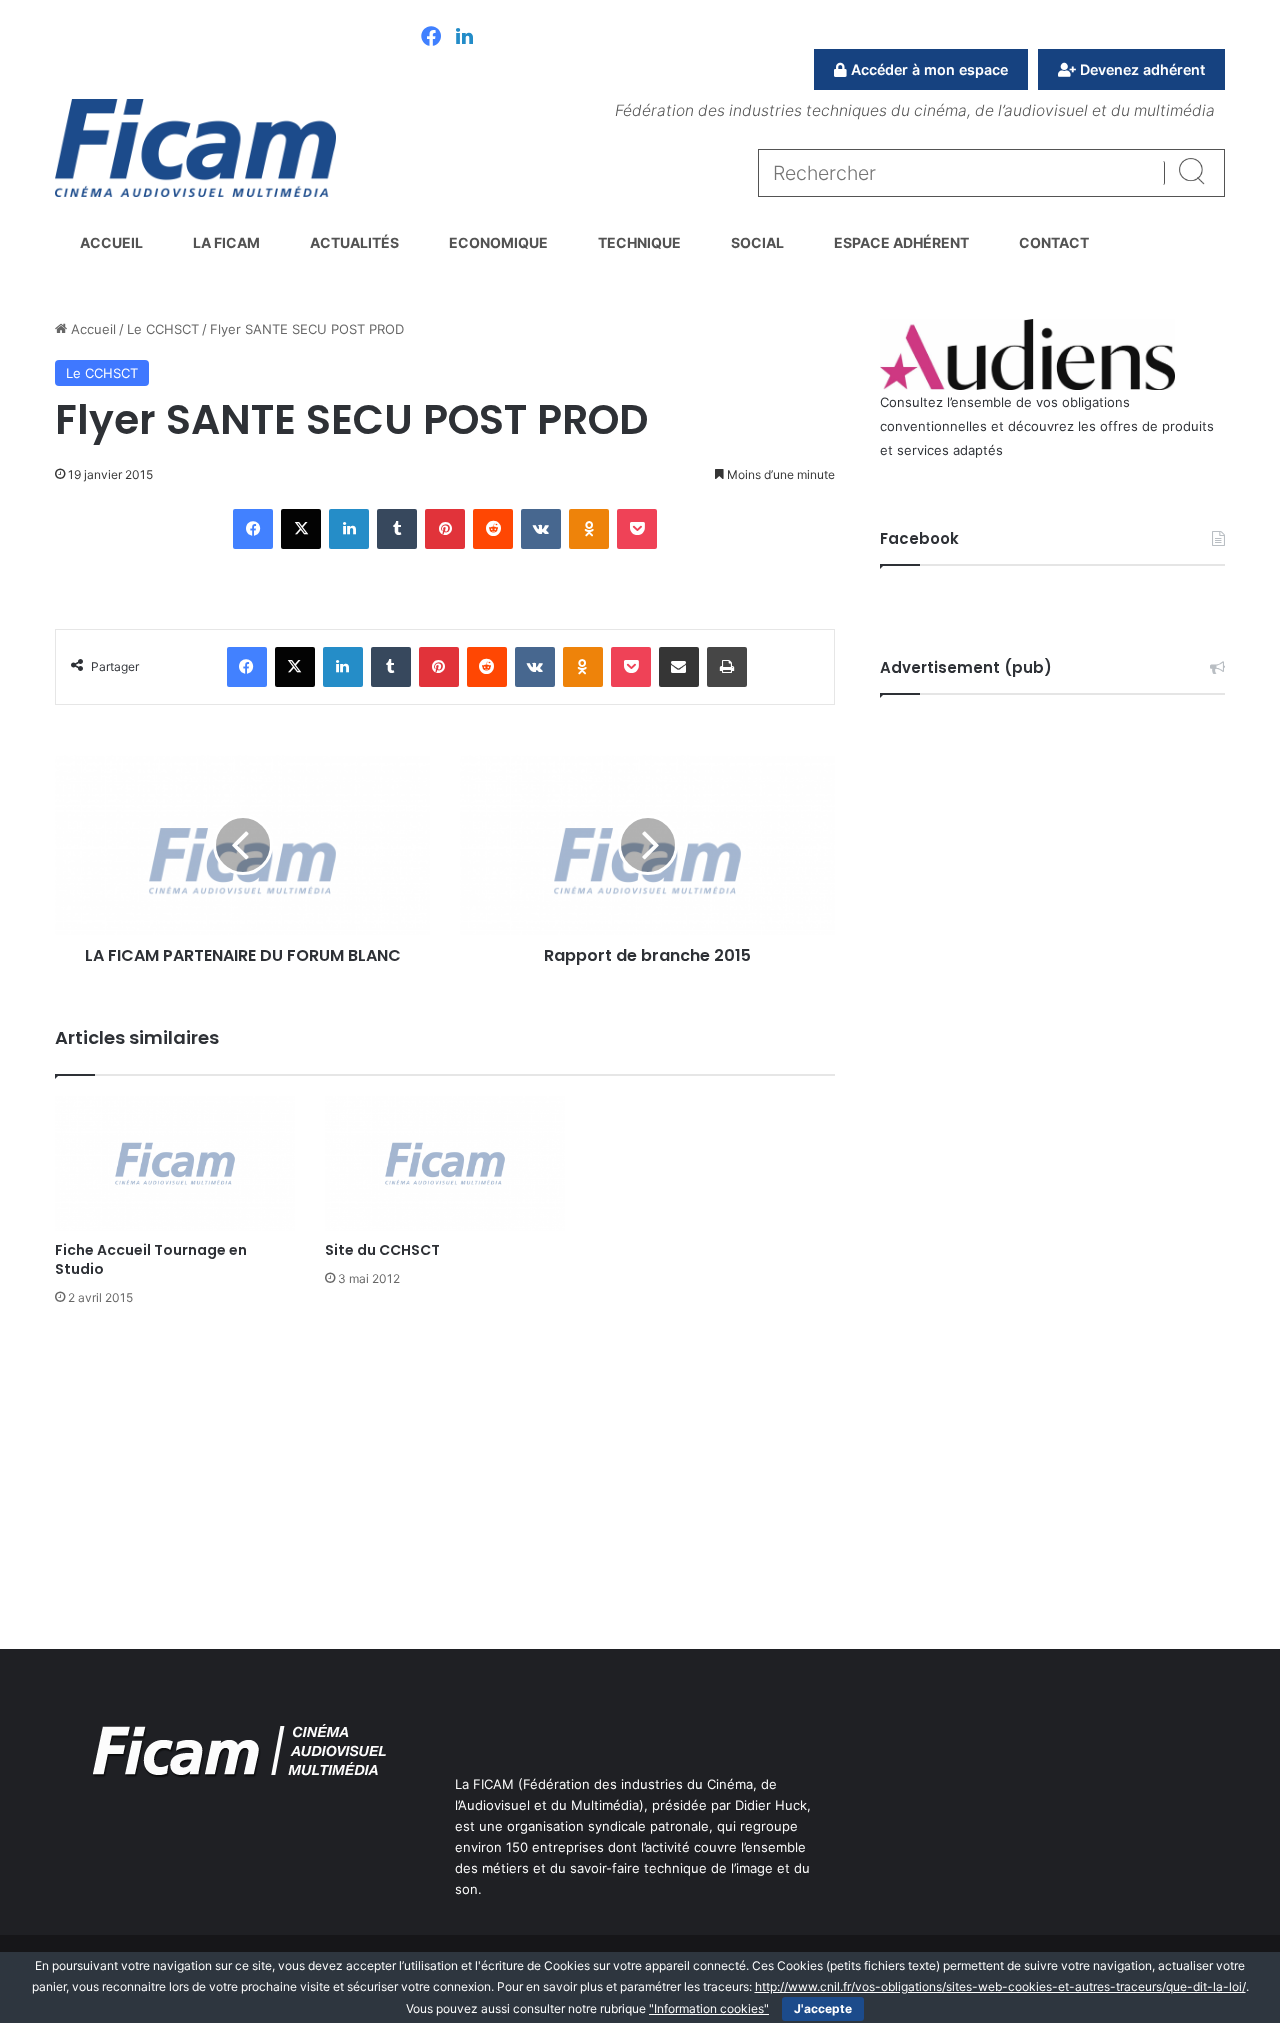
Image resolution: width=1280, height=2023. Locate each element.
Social (757, 242)
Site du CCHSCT (382, 1250)
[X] (301, 529)
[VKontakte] (541, 529)
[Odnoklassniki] (589, 529)
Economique (498, 242)
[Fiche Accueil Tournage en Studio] (175, 1163)
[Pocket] (637, 529)
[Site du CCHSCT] (445, 1163)
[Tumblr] (397, 529)
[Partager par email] (679, 667)
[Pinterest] (445, 529)
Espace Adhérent (901, 242)
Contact (1054, 242)
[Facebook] (431, 38)
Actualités (354, 242)
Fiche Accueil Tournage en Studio (151, 1259)
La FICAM (226, 242)
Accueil (111, 242)
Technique (639, 242)
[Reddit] (493, 529)
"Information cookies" (709, 2008)
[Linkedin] (464, 38)
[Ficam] (195, 148)
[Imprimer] (727, 667)
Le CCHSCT (163, 329)
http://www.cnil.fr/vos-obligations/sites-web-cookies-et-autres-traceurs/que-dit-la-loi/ (1000, 1986)
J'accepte (823, 2008)
